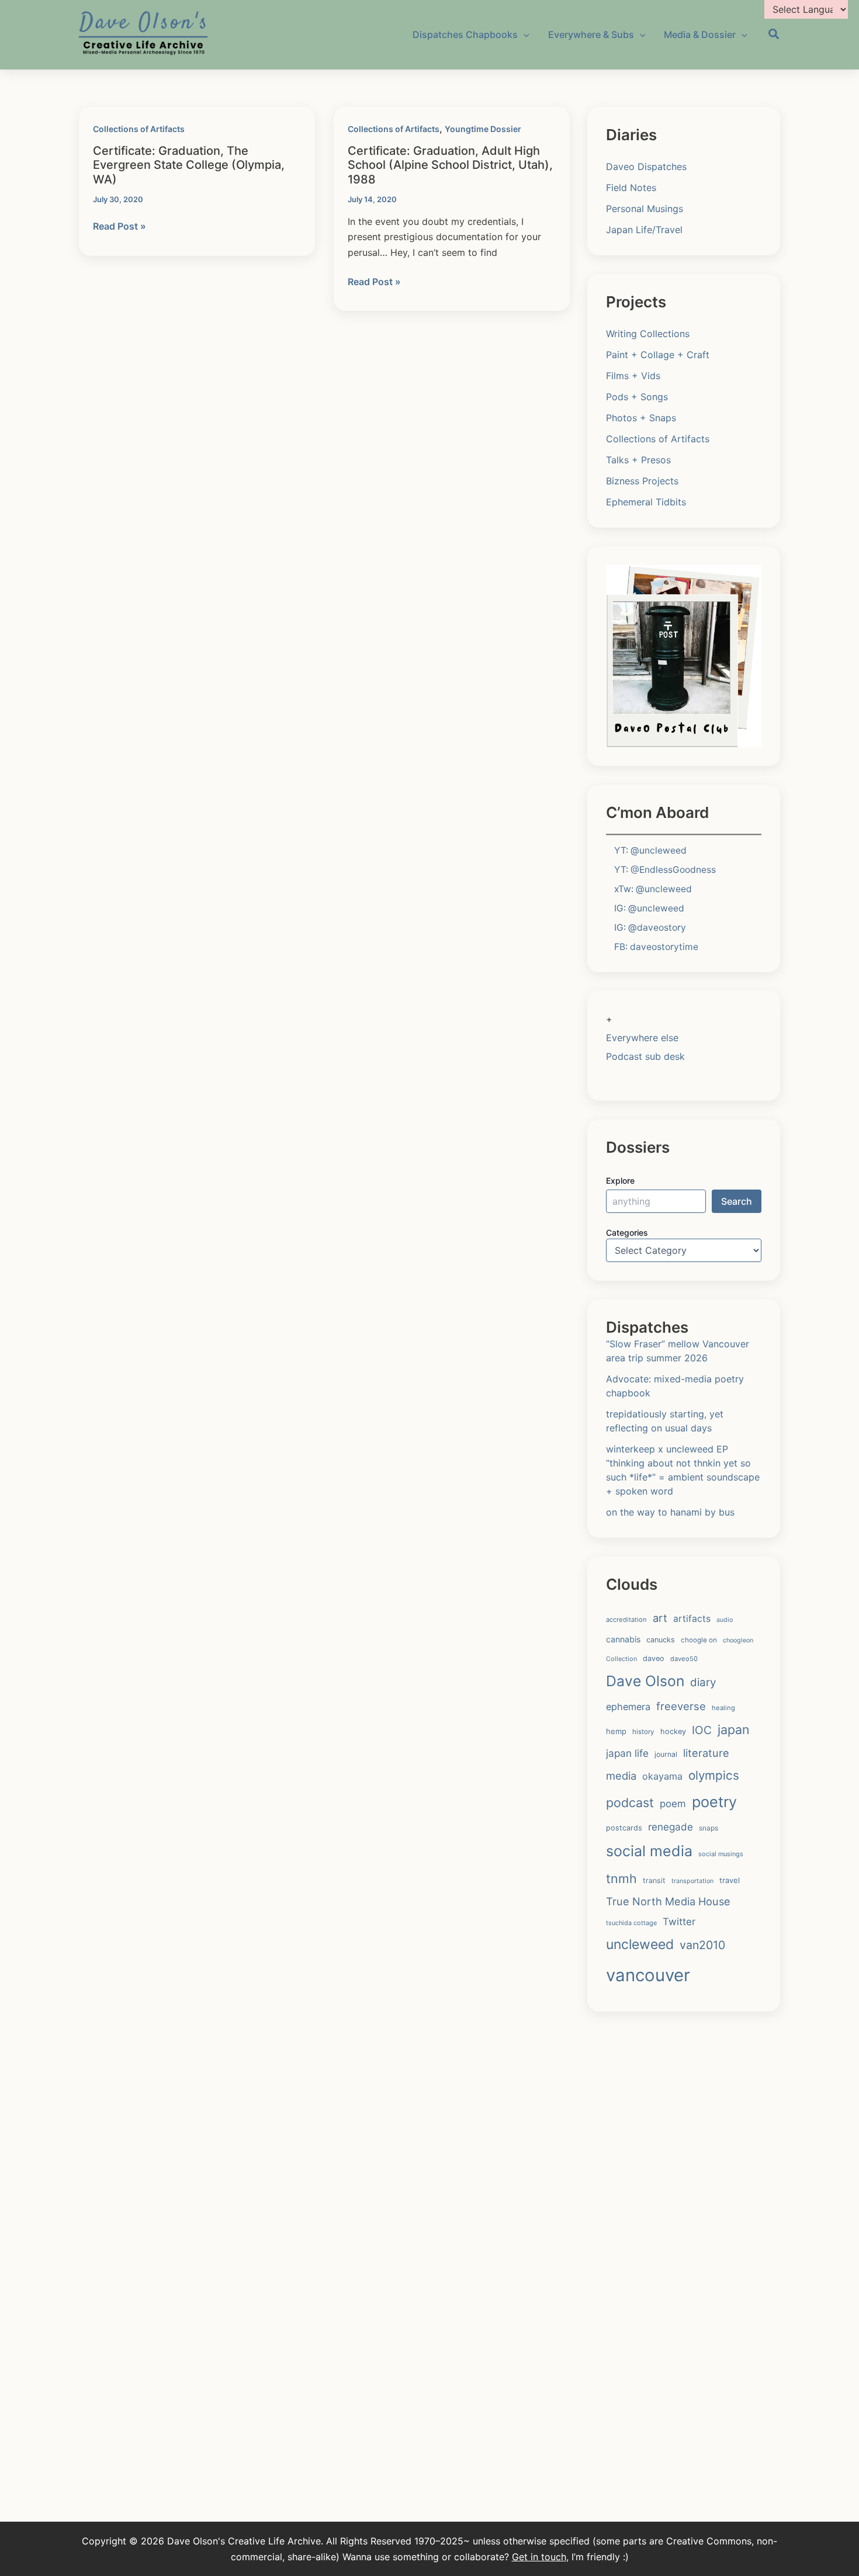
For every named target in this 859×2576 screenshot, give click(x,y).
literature (706, 1753)
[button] (774, 36)
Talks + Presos (638, 460)
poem (673, 1804)
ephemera (628, 1707)
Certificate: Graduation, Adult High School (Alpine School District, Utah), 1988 (450, 165)
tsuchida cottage (631, 1923)
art (660, 1618)
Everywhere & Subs (591, 34)
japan (734, 1729)
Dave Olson (645, 1681)
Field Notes (631, 188)
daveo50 (684, 1659)
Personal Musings (645, 209)
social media (649, 1851)
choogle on (699, 1640)
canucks (661, 1640)
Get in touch (539, 2557)
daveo (654, 1658)
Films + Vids (633, 376)
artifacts (692, 1619)
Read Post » (120, 227)
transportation (692, 1881)
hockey (673, 1731)
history (643, 1732)
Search (737, 1201)
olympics (714, 1775)
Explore (620, 1180)
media (621, 1776)
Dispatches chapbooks (465, 34)
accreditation (626, 1620)
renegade (671, 1827)
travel (730, 1880)
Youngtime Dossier (483, 129)
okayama (662, 1776)
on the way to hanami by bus (670, 1512)
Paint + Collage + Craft (658, 355)
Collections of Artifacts (139, 129)
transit (654, 1880)
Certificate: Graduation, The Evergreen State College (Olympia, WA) (189, 165)
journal (666, 1754)
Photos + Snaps (641, 418)
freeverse (681, 1706)
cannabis (623, 1639)
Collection (621, 1659)
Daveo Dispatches (646, 167)
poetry (714, 1802)
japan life (627, 1753)
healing (723, 1708)
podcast (630, 1802)
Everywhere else (642, 1038)
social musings (721, 1854)
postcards (624, 1828)
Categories (627, 1232)
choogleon (738, 1640)
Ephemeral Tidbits (646, 502)
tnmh (621, 1878)
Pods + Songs (637, 397)
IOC (702, 1730)
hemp (616, 1731)
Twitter (679, 1922)
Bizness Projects (642, 481)
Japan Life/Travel (644, 230)
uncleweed (640, 1944)
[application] (524, 34)
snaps (709, 1828)
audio (725, 1620)
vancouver (648, 1975)
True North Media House (668, 1901)
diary (703, 1682)
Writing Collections (648, 334)
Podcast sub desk (645, 1056)
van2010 (702, 1945)
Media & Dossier (700, 34)
